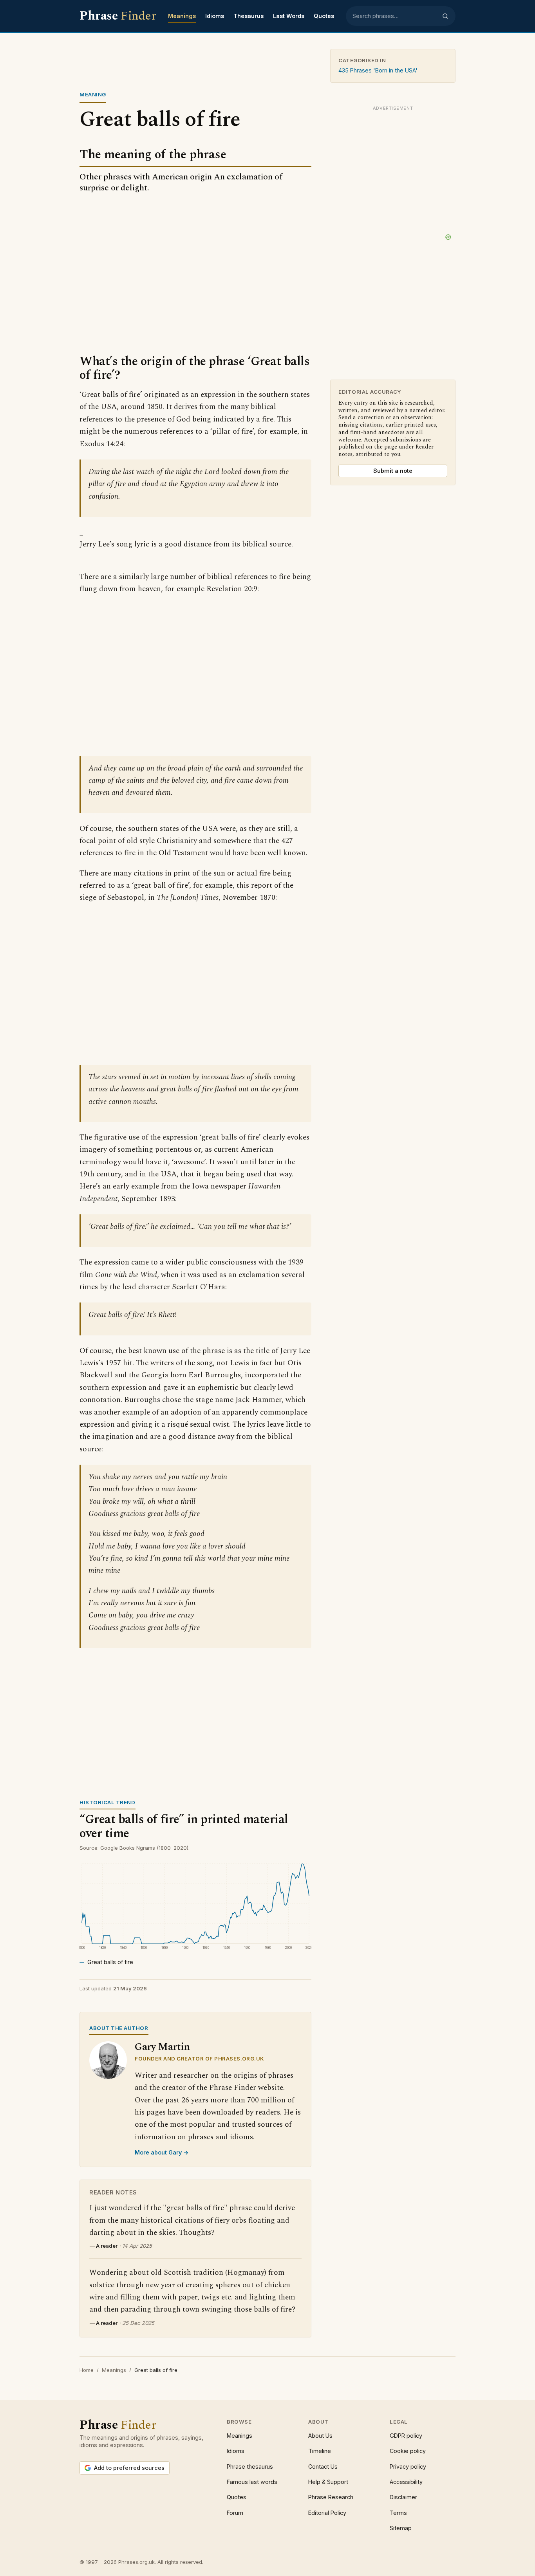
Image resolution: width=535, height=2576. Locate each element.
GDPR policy (406, 2436)
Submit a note (393, 471)
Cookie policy (408, 2451)
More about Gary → (162, 2152)
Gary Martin (162, 2047)
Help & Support (328, 2482)
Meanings (182, 16)
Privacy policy (408, 2467)
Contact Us (323, 2467)
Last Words (289, 16)
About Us (320, 2436)
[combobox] (395, 16)
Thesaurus (249, 16)
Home (87, 2370)
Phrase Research (331, 2497)
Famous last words (252, 2482)
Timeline (320, 2451)
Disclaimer (403, 2497)
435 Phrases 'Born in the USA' (378, 70)
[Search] (445, 16)
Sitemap (401, 2528)
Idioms (215, 16)
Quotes (324, 16)
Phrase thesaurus (250, 2467)
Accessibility (406, 2482)
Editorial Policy (327, 2513)
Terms (398, 2513)
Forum (235, 2513)
